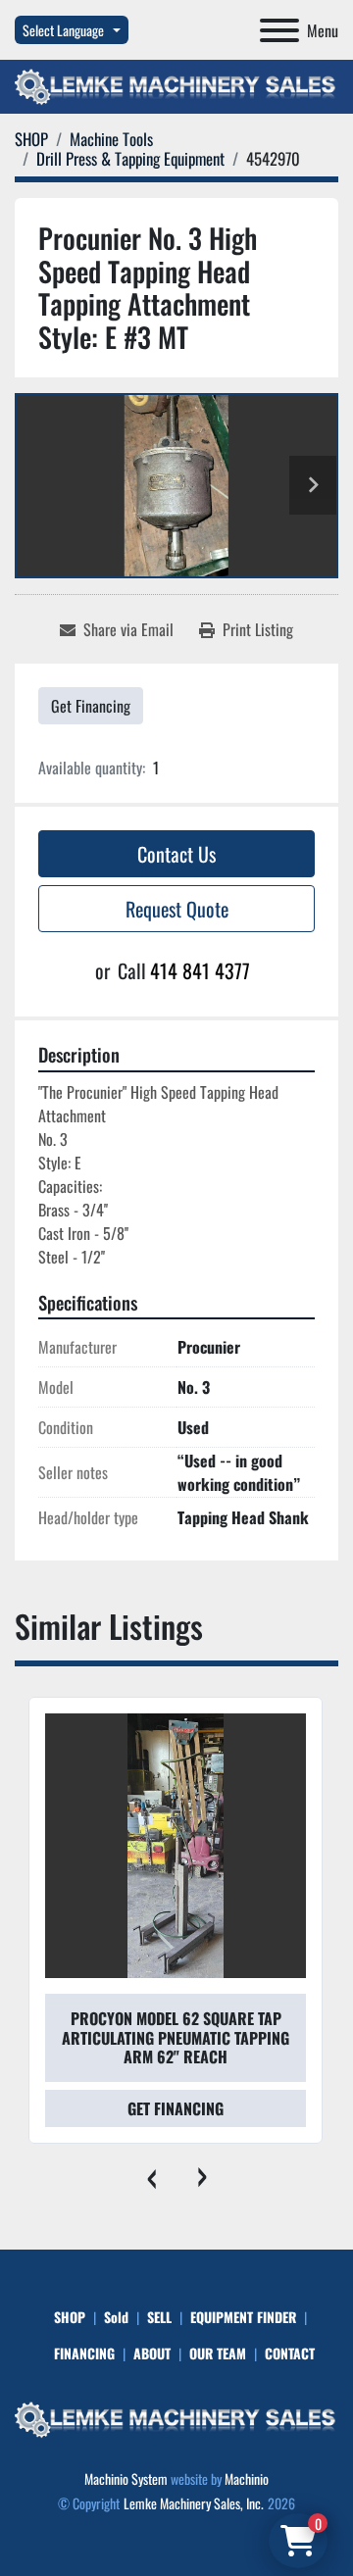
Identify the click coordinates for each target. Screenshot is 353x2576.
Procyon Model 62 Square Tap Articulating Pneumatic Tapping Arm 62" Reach (176, 2037)
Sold (116, 2317)
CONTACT (290, 2353)
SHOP (70, 2317)
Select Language (63, 30)
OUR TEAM (218, 2353)
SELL (159, 2317)
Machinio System (126, 2478)
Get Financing (91, 706)
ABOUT (152, 2353)
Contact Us (176, 854)
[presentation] (151, 2173)
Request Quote (177, 909)
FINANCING (84, 2353)
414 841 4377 (200, 970)
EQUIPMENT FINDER (243, 2317)
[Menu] (279, 30)
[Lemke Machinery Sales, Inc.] (176, 2418)
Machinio (247, 2478)
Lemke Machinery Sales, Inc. (194, 2503)
